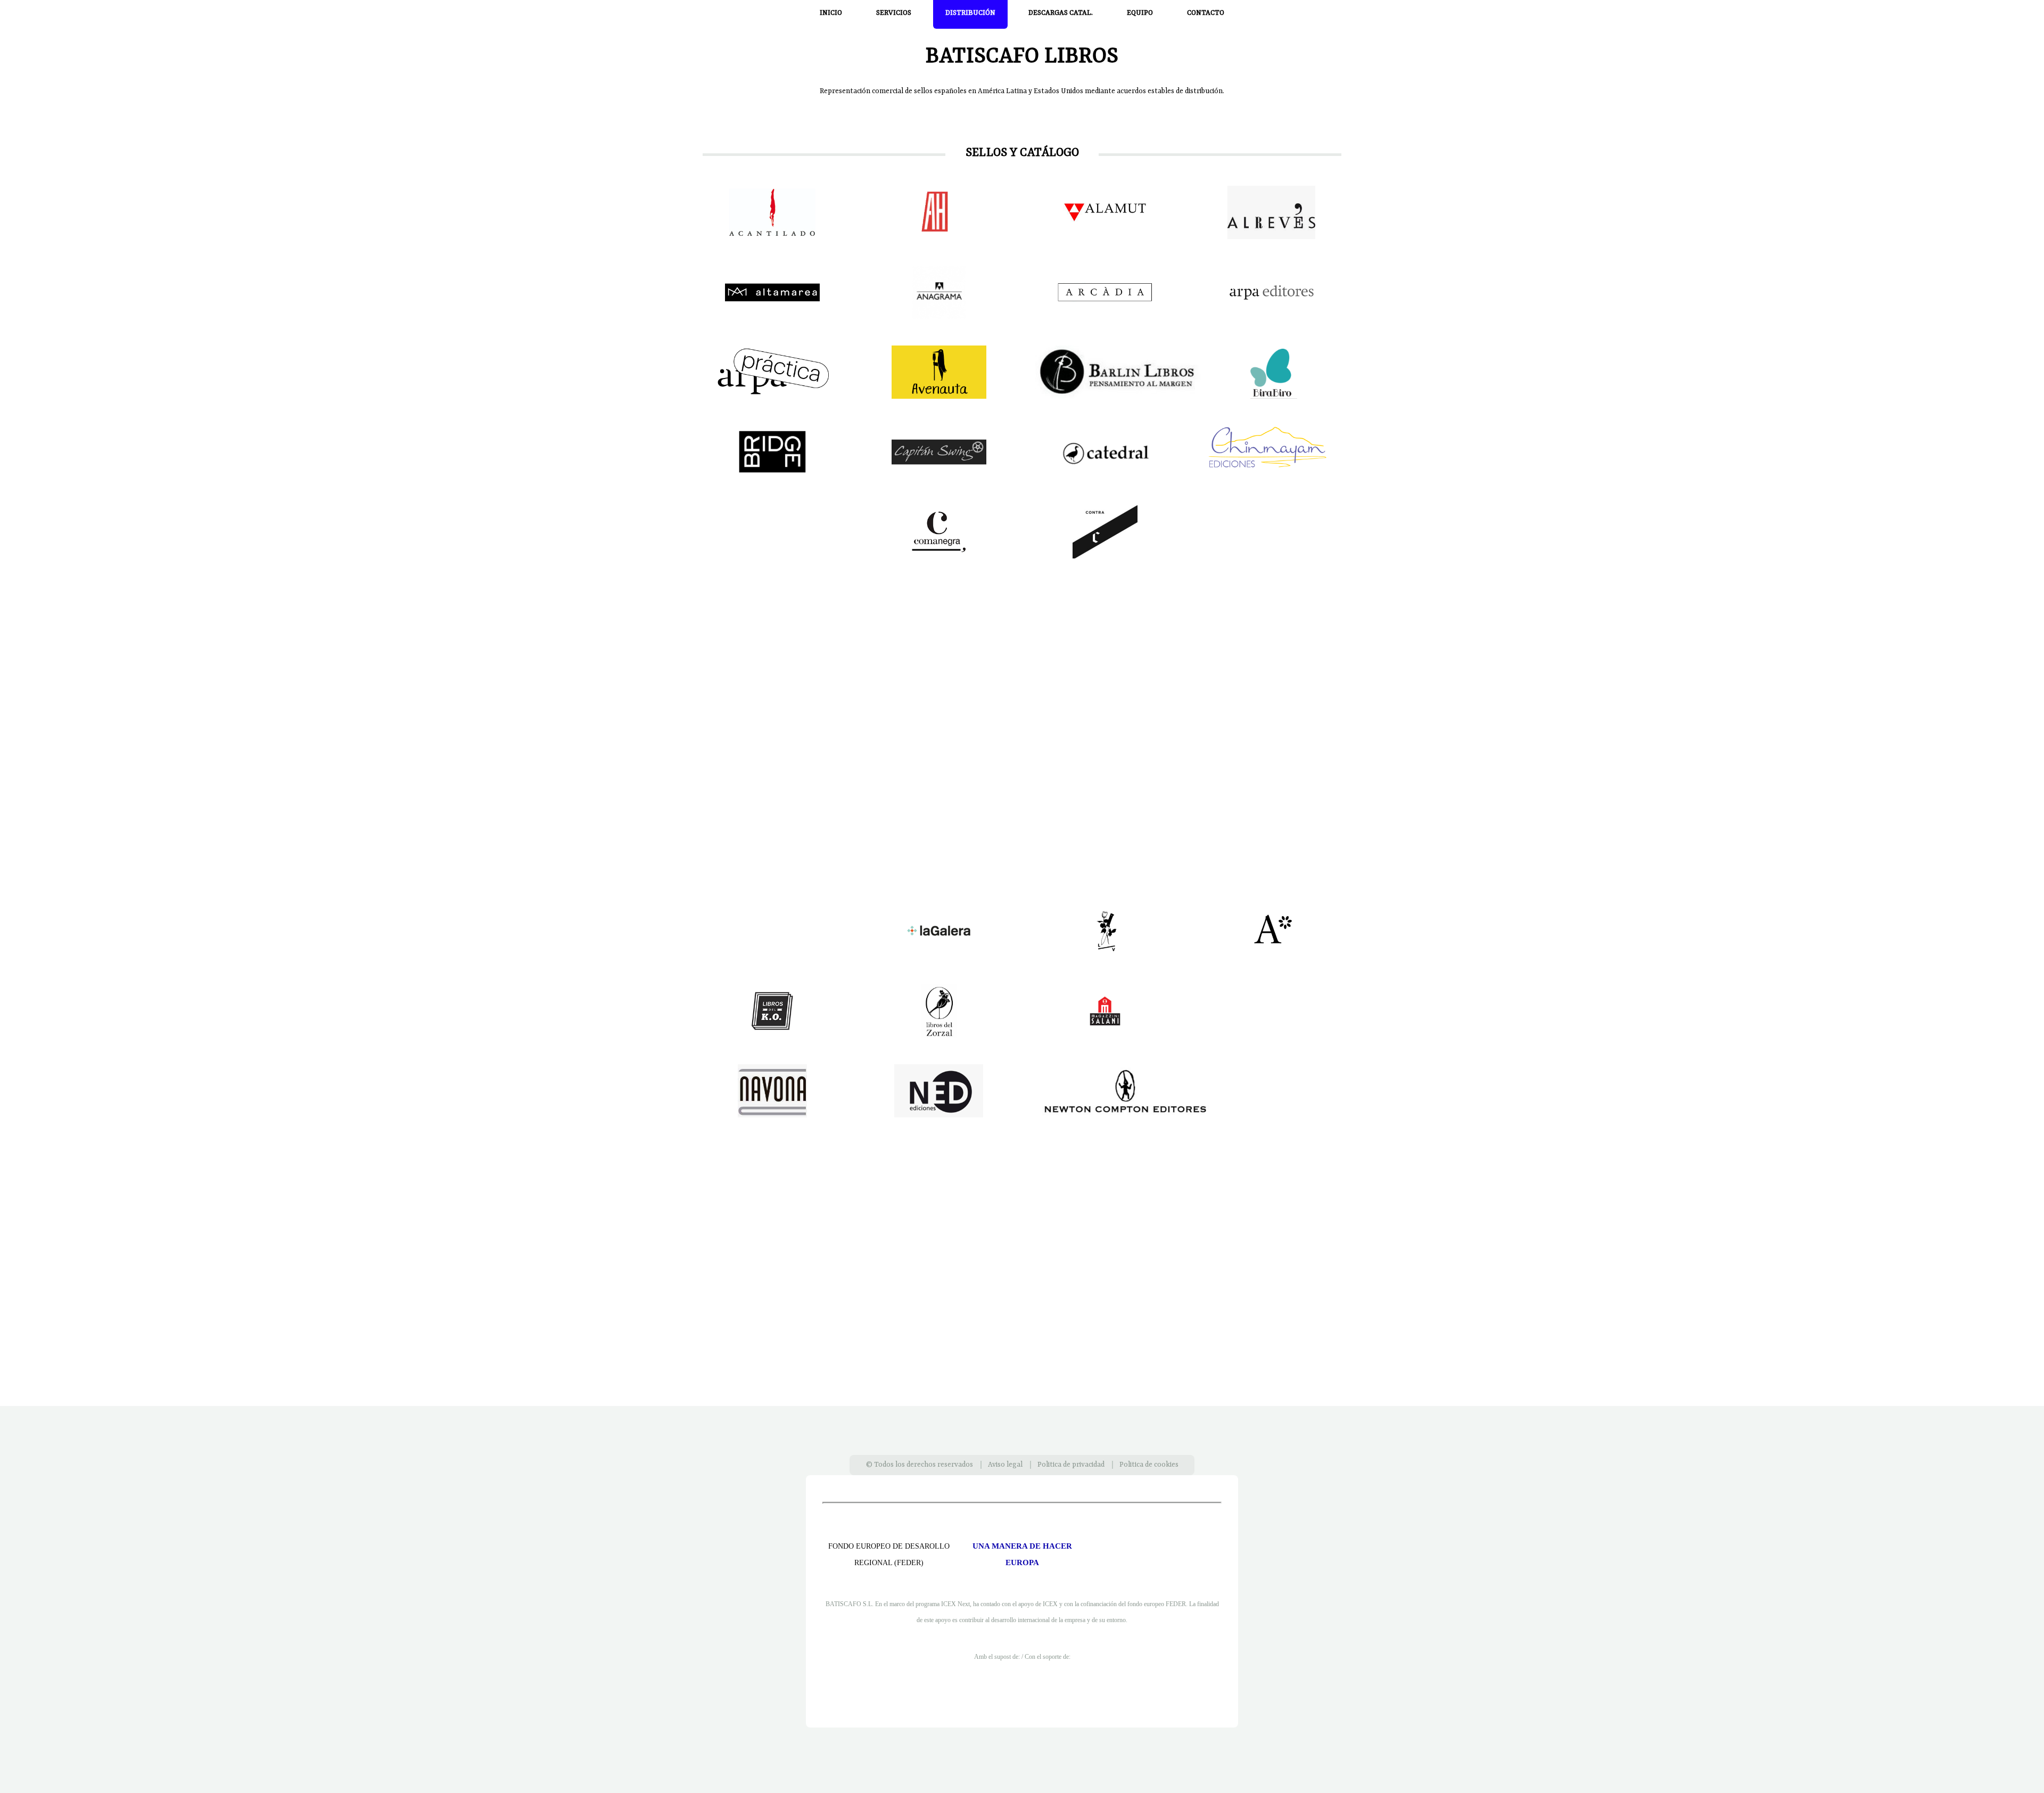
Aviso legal (1005, 1465)
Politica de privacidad (1071, 1465)
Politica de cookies (1149, 1465)
